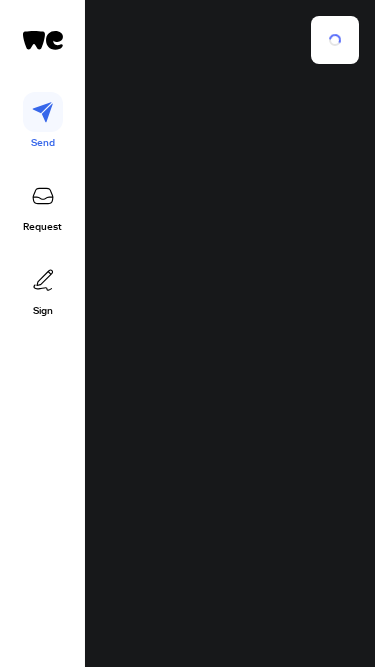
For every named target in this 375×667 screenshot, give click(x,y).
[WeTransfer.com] (43, 40)
